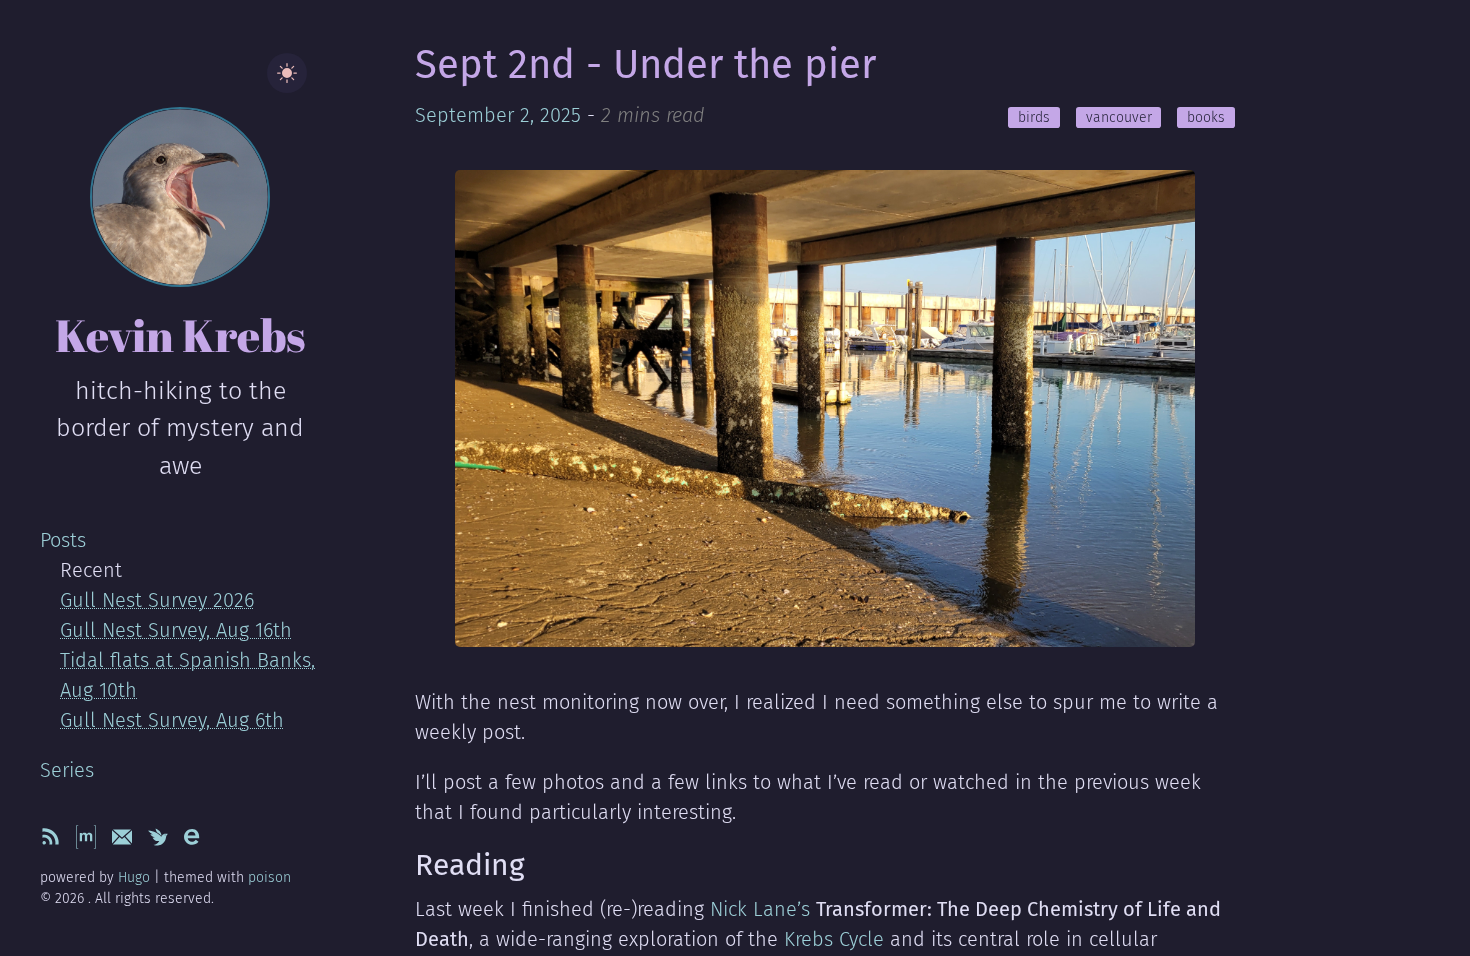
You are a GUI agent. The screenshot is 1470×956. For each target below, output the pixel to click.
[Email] (125, 842)
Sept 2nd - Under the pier (645, 65)
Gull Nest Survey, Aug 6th (172, 720)
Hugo (134, 877)
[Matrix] (89, 842)
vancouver (1119, 117)
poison (269, 877)
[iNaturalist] (161, 842)
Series (67, 770)
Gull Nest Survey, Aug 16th (176, 630)
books (1206, 117)
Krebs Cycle (834, 939)
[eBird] (196, 842)
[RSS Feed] (53, 842)
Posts (63, 540)
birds (1034, 117)
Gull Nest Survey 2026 (157, 600)
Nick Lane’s (760, 909)
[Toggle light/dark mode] (287, 73)
